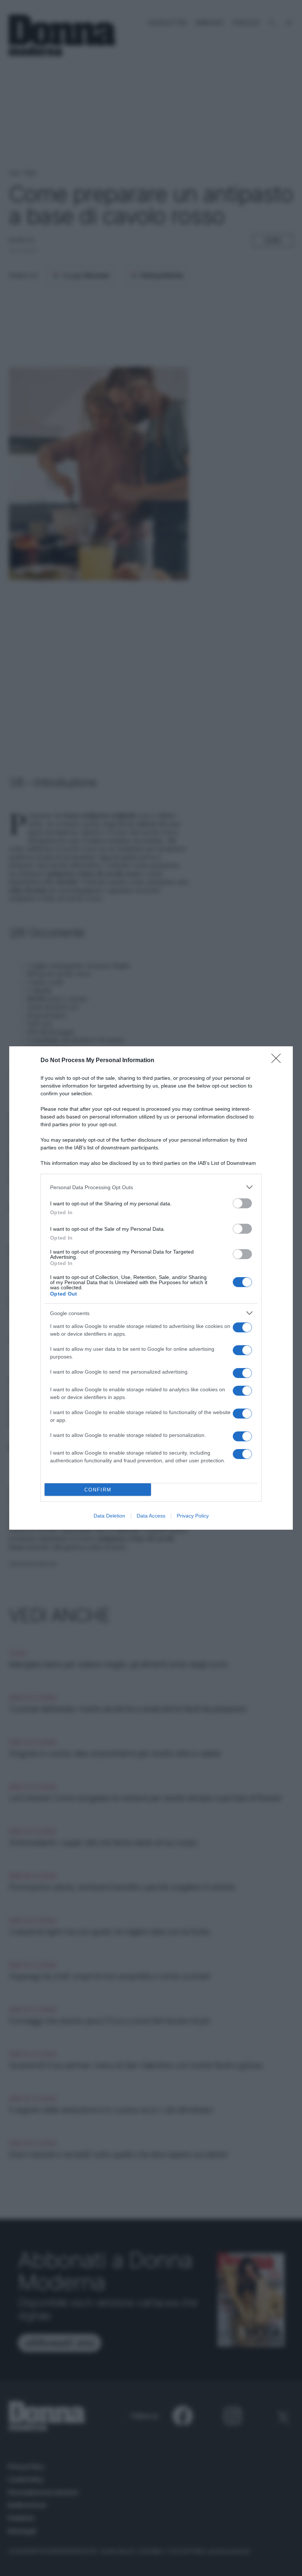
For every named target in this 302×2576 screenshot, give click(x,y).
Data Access (151, 1516)
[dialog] (151, 1288)
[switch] (242, 1203)
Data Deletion (109, 1516)
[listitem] (151, 1187)
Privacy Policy (193, 1516)
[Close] (278, 1061)
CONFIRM (98, 1490)
